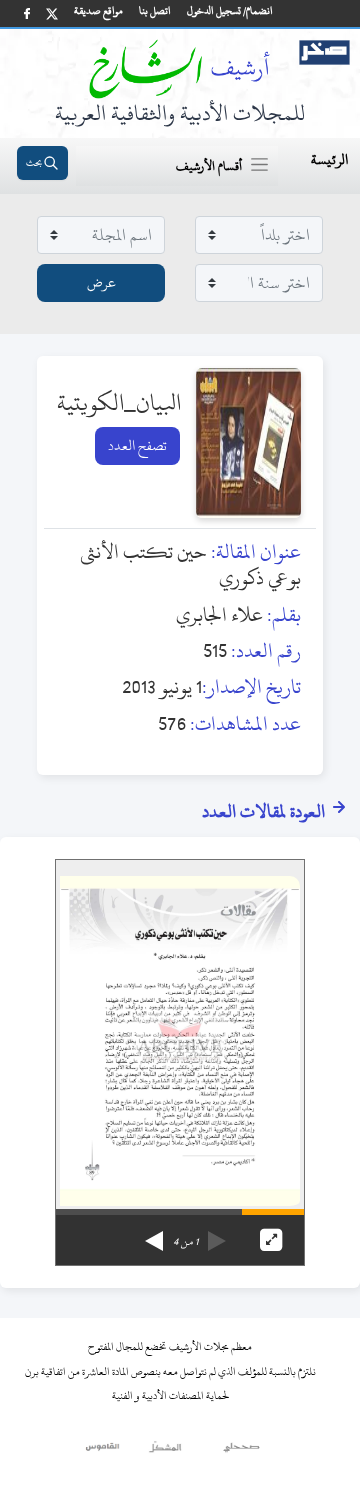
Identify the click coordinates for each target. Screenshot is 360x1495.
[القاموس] (103, 1452)
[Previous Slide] (217, 1234)
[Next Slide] (154, 1234)
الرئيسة (329, 159)
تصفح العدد (137, 445)
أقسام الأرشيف (209, 166)
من (185, 1242)
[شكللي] (165, 1452)
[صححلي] (241, 1452)
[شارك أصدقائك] (27, 13)
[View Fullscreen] (271, 1240)
